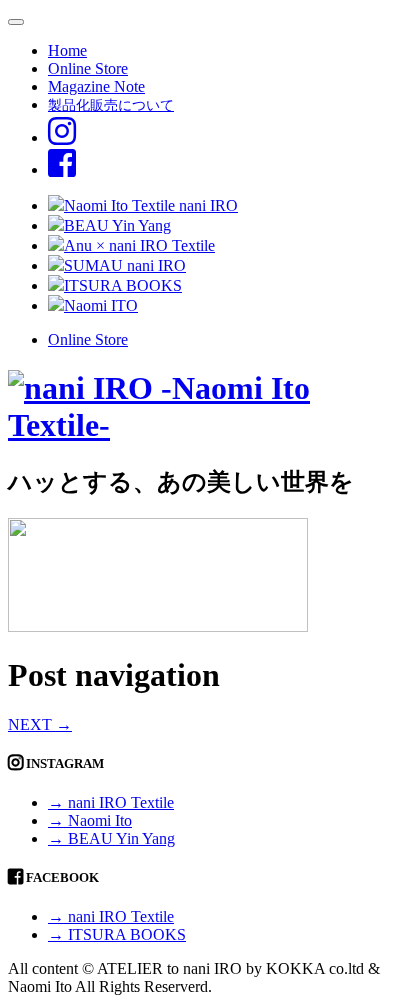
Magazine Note (96, 86)
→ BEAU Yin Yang (111, 838)
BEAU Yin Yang (117, 225)
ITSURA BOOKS (123, 285)
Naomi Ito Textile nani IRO (151, 205)
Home (67, 50)
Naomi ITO (101, 305)
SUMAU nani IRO (125, 265)
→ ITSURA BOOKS (117, 934)
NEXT (40, 724)
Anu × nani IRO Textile (139, 245)
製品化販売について (111, 105)
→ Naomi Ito (90, 820)
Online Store (88, 68)
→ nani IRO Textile (111, 802)
